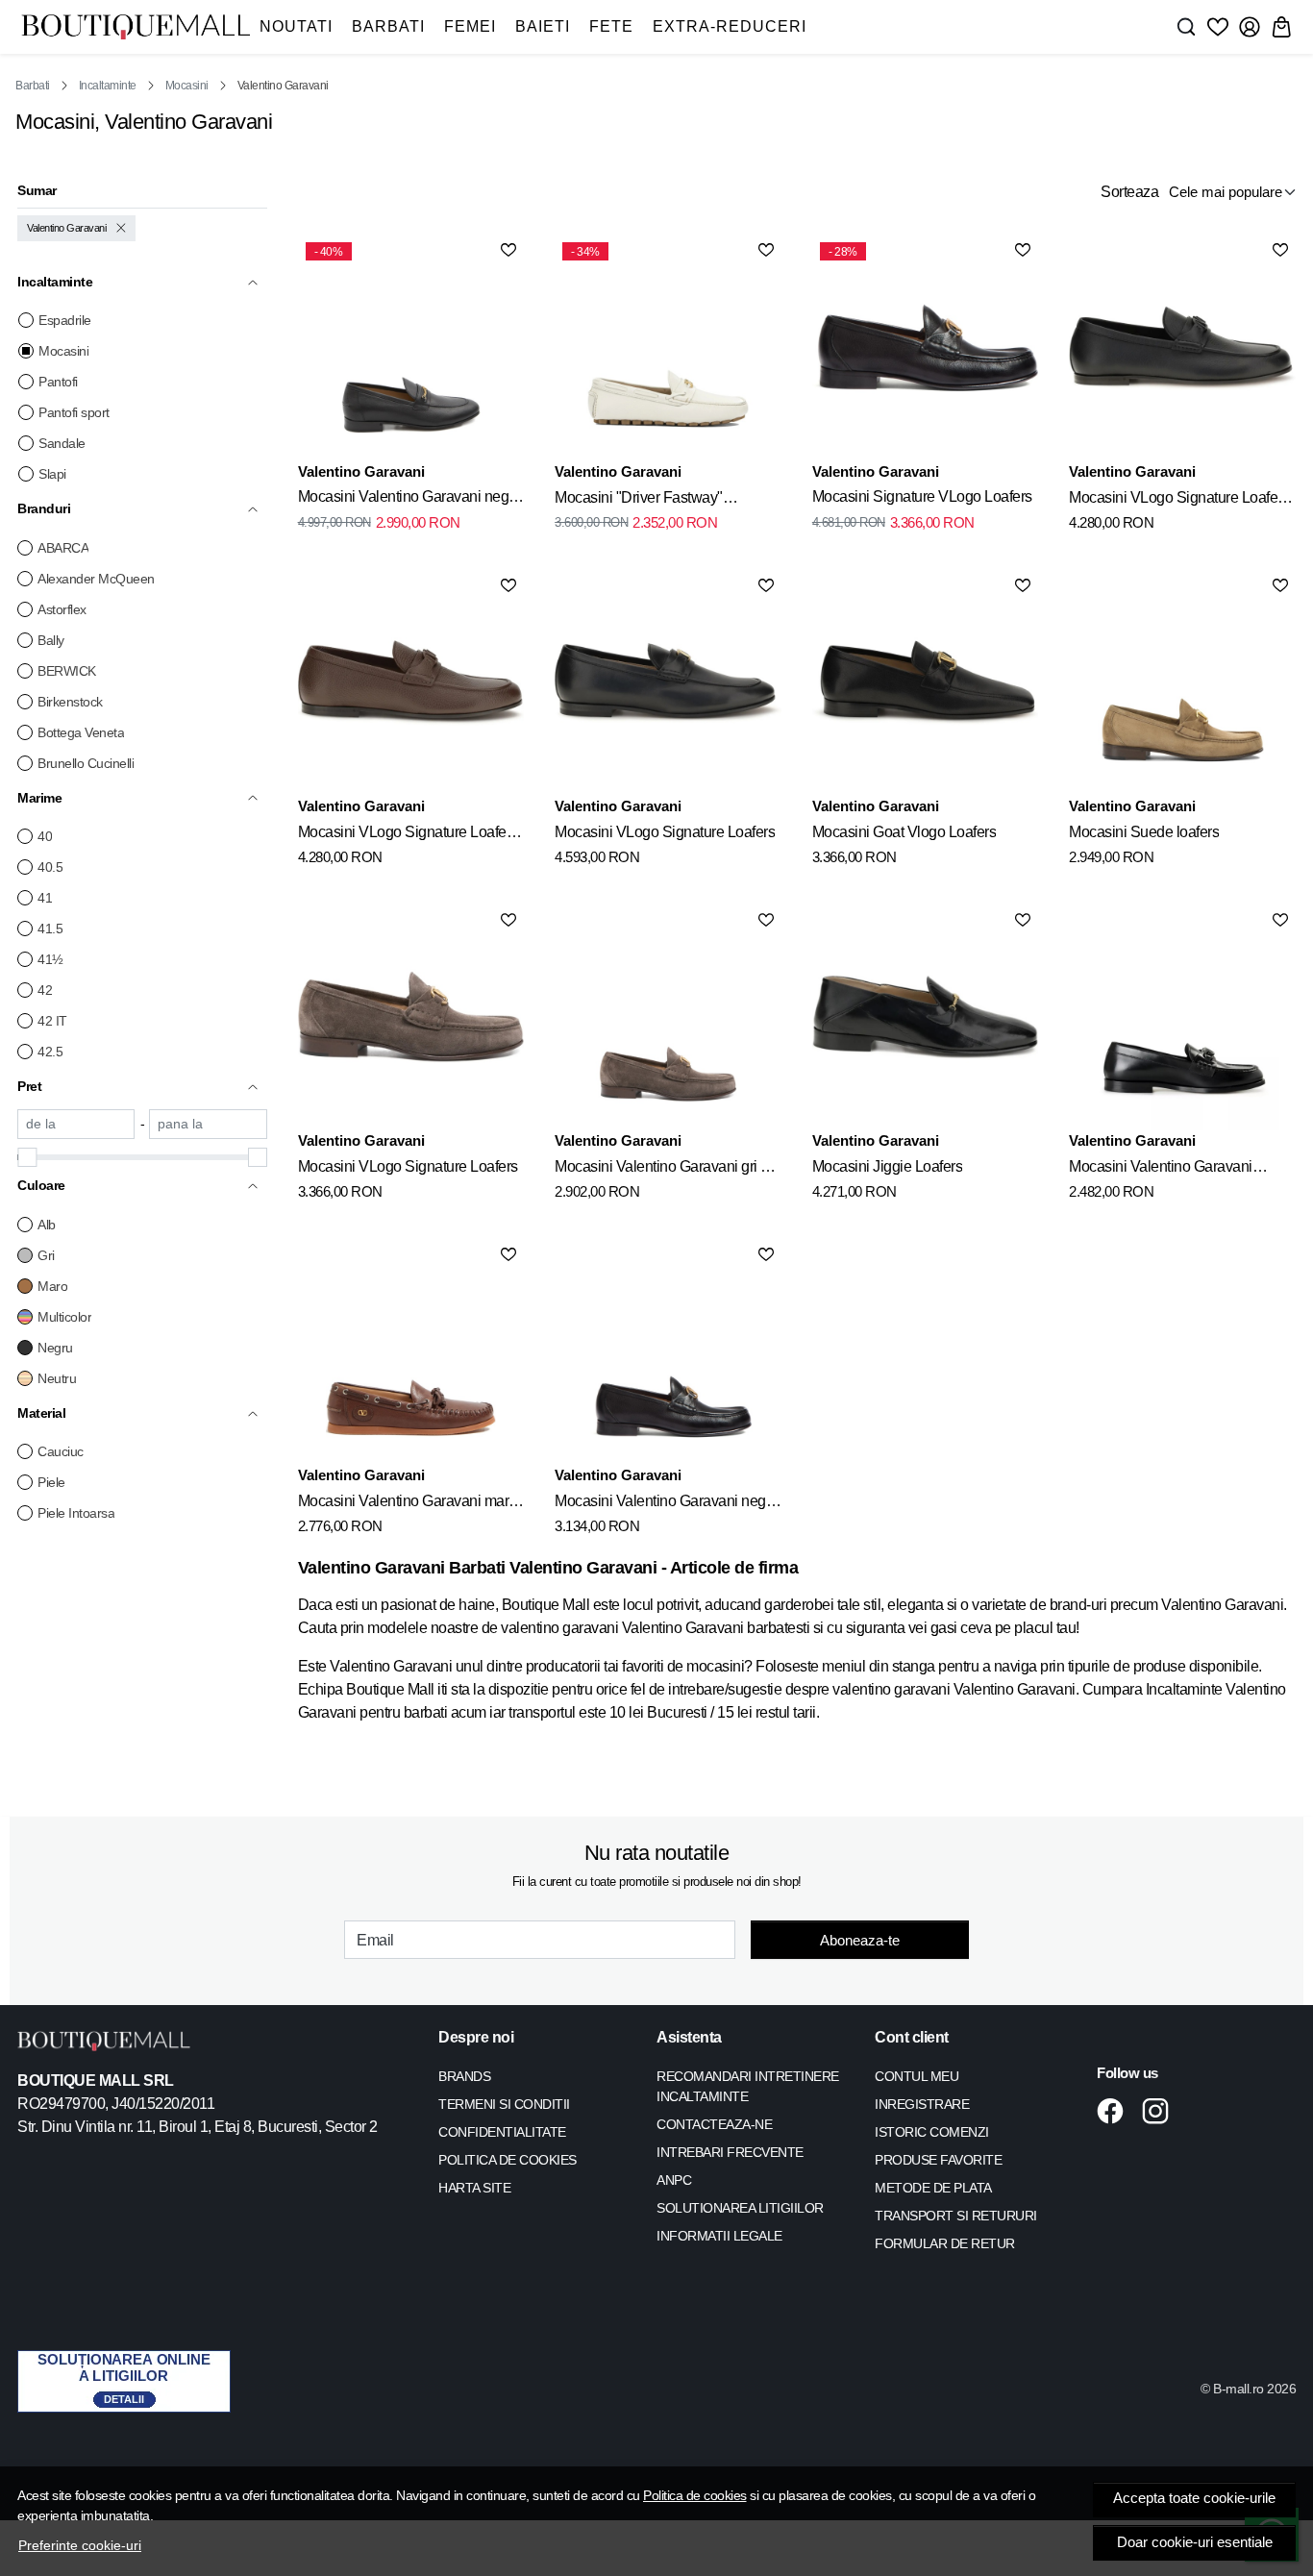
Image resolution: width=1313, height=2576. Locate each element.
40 (45, 836)
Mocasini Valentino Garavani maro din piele (408, 1504)
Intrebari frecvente (730, 2152)
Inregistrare (922, 2104)
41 (45, 898)
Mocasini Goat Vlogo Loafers (904, 832)
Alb (47, 1225)
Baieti (543, 26)
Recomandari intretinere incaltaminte (748, 2086)
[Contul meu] (1250, 27)
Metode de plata (933, 2188)
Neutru (57, 1378)
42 (45, 990)
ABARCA (63, 548)
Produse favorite (938, 2160)
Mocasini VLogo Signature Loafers (665, 832)
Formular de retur (945, 2243)
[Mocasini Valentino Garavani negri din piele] (668, 1352)
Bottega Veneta (81, 732)
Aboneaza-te (860, 1940)
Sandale (62, 443)
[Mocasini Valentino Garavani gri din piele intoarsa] (668, 1018)
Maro (52, 1286)
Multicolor (64, 1317)
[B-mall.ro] (136, 27)
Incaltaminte (108, 86)
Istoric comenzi (932, 2132)
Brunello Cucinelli (86, 763)
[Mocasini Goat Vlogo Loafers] (926, 683)
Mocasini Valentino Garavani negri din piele (408, 500)
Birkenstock (70, 702)
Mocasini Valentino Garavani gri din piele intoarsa (668, 1170)
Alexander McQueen (96, 579)
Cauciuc (61, 1451)
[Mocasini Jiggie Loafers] (926, 1018)
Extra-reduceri (730, 26)
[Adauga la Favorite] (508, 250)
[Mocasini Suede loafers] (1182, 683)
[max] (208, 1124)
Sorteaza (1129, 192)
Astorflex (62, 609)
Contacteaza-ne (714, 2124)
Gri (46, 1255)
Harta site (474, 2188)
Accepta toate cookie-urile (1194, 2498)
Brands (464, 2076)
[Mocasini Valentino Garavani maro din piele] (411, 1352)
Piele (51, 1482)
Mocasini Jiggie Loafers (888, 1166)
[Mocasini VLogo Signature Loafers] (668, 683)
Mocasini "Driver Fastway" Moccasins (639, 501)
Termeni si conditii (504, 2104)
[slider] (27, 1157)
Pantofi (58, 382)
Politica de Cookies (508, 2160)
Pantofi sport (74, 412)
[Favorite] (1218, 27)
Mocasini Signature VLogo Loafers (922, 496)
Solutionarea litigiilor (740, 2208)
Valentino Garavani (66, 228)
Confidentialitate (502, 2132)
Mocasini (187, 86)
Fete (611, 26)
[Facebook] (1115, 2111)
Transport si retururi (956, 2216)
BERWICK (67, 671)
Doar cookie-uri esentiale (1195, 2542)
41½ (50, 959)
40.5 (50, 867)
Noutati (296, 26)
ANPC (674, 2180)
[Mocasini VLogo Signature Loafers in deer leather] (1182, 348)
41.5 (50, 929)
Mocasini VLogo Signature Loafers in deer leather (1179, 501)
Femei (470, 26)
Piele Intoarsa (76, 1513)
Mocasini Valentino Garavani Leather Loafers (1161, 1170)
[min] (76, 1124)
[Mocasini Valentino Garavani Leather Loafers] (1182, 1018)
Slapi (52, 474)
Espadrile (65, 320)
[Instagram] (1161, 2111)
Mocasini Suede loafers (1144, 832)
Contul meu (917, 2076)
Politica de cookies (695, 2495)
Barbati (388, 26)
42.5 (50, 1052)
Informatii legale (719, 2236)
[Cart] (1281, 27)
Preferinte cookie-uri (80, 2545)
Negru (55, 1348)
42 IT (52, 1021)
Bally (51, 640)
